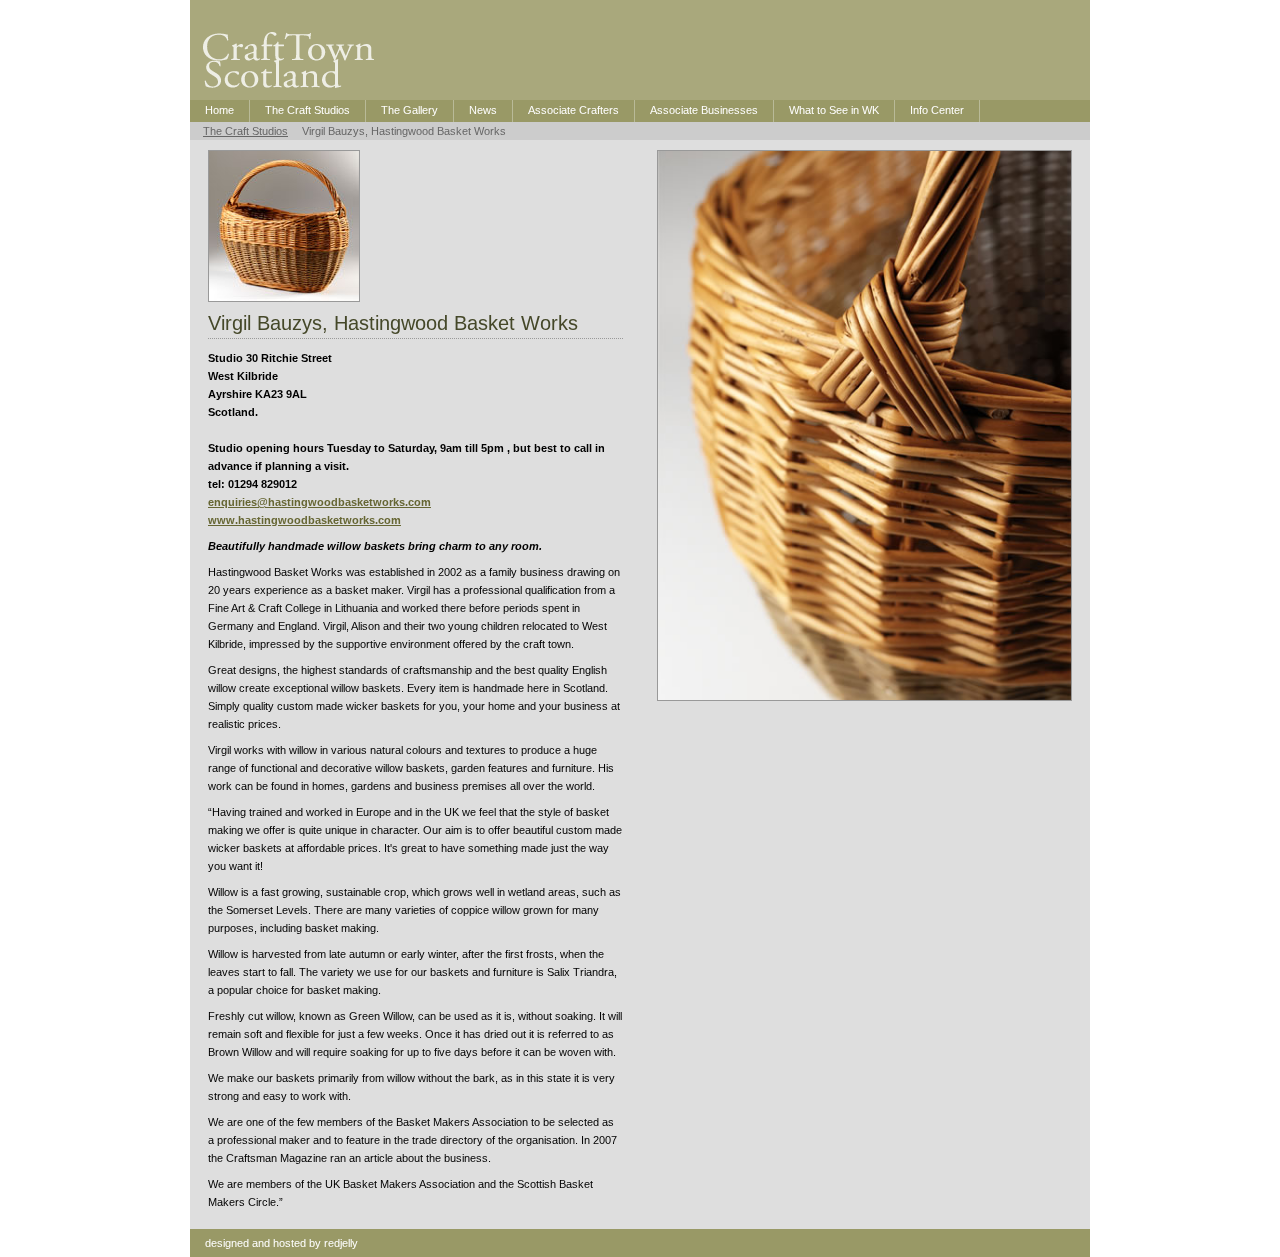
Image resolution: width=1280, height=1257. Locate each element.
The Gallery (409, 110)
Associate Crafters (573, 110)
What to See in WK (834, 110)
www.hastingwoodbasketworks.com (304, 520)
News (483, 110)
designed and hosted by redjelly (281, 1243)
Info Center (937, 110)
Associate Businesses (704, 110)
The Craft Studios (307, 110)
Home (219, 110)
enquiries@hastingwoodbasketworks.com (319, 502)
